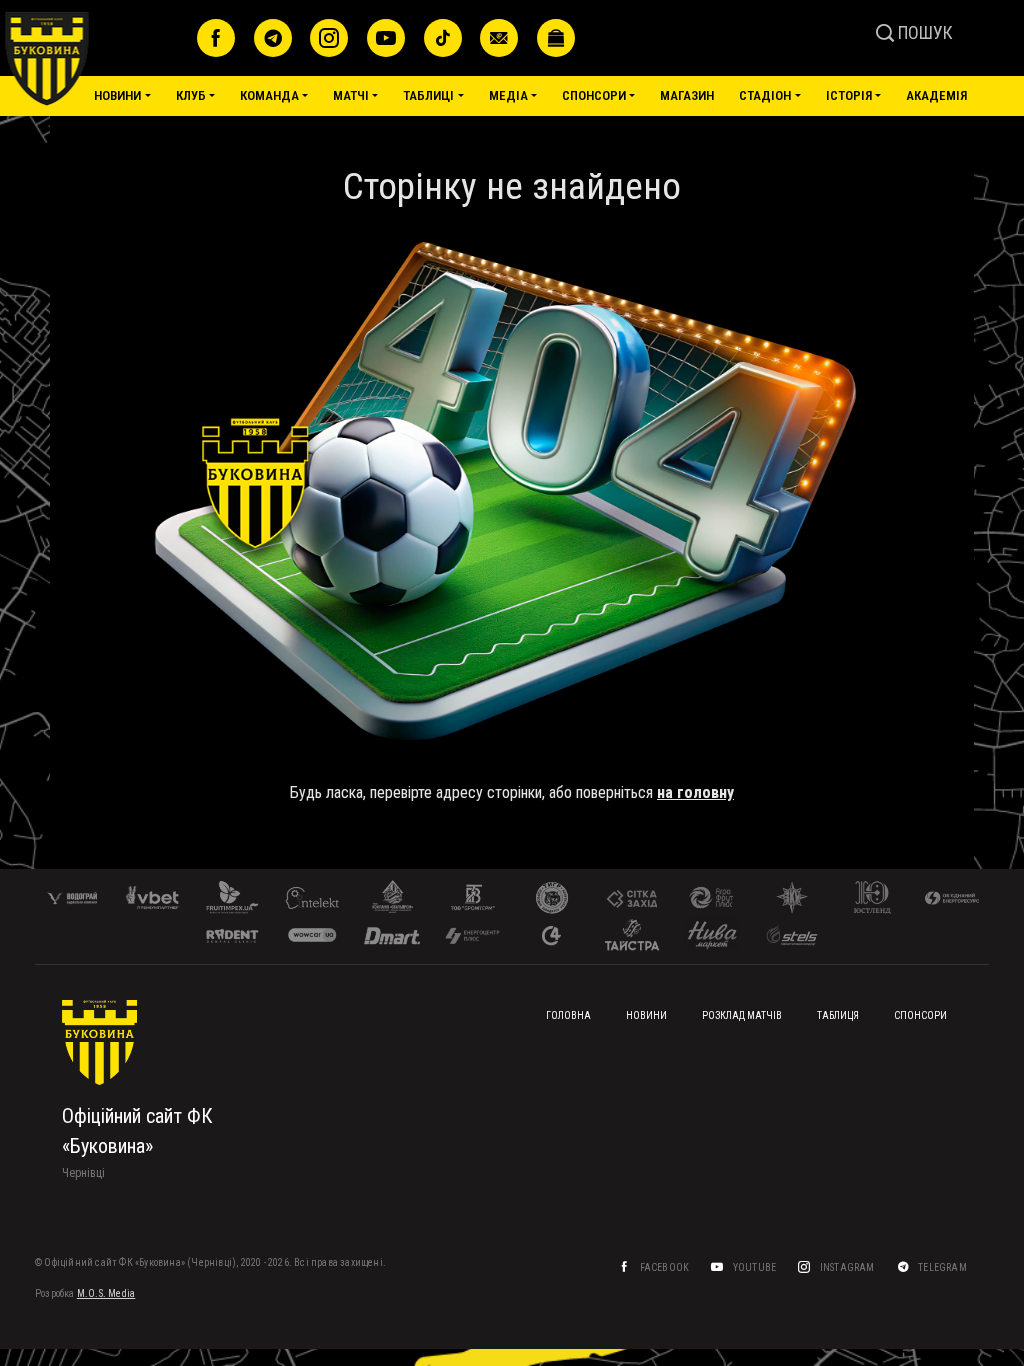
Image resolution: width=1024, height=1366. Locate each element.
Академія (936, 95)
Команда (269, 95)
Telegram (943, 1267)
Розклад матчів (742, 1015)
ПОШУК (923, 32)
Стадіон (765, 95)
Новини (117, 95)
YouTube (756, 1267)
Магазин (687, 95)
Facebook (666, 1267)
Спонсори (594, 95)
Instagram (848, 1267)
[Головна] (93, 59)
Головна (568, 1015)
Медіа (508, 95)
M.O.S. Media (106, 1293)
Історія (849, 95)
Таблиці (428, 95)
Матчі (351, 95)
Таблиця (838, 1015)
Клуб (191, 95)
